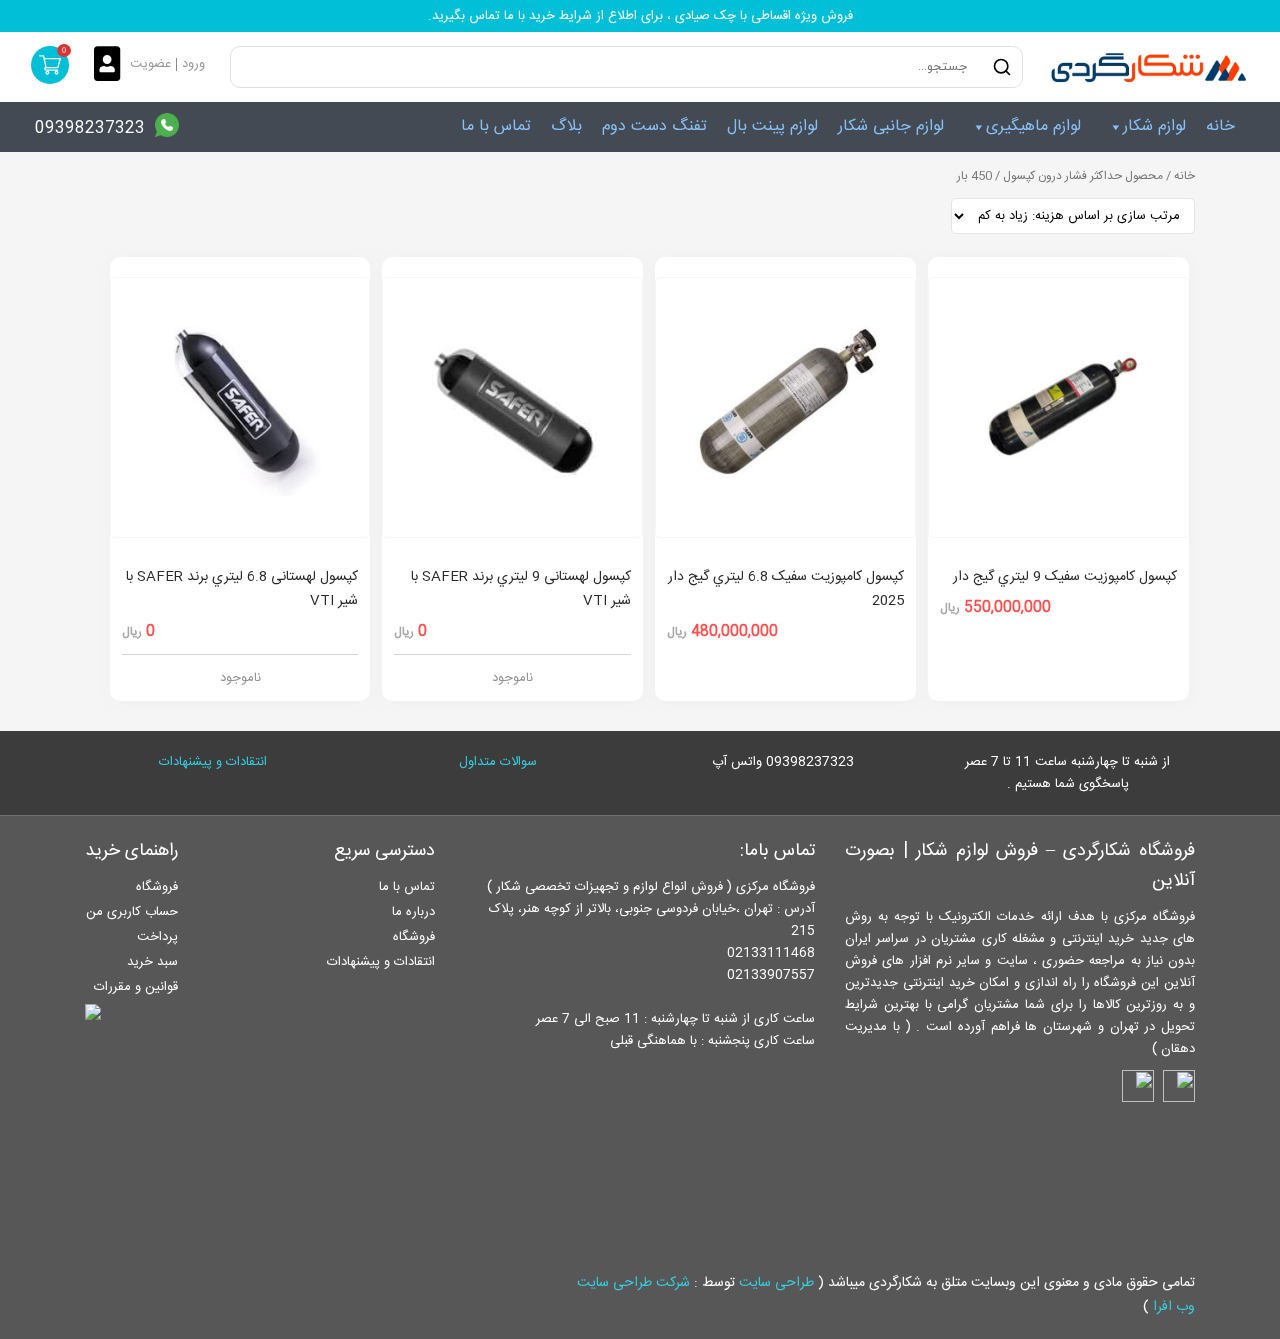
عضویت (150, 64)
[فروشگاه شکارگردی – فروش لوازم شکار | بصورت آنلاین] (1144, 67)
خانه (1220, 126)
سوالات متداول (498, 762)
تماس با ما (496, 126)
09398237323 (90, 128)
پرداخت (157, 937)
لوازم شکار (1154, 126)
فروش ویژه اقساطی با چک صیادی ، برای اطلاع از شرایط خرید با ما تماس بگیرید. (640, 16)
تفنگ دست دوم (654, 126)
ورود (193, 64)
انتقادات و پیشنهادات (213, 762)
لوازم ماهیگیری (1033, 126)
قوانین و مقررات (136, 987)
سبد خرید (152, 962)
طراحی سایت (776, 1283)
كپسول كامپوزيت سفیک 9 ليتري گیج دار (1065, 577)
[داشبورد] (112, 65)
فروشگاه (414, 937)
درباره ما (413, 912)
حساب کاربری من (132, 912)
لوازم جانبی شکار (891, 126)
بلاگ (566, 126)
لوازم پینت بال (772, 126)
